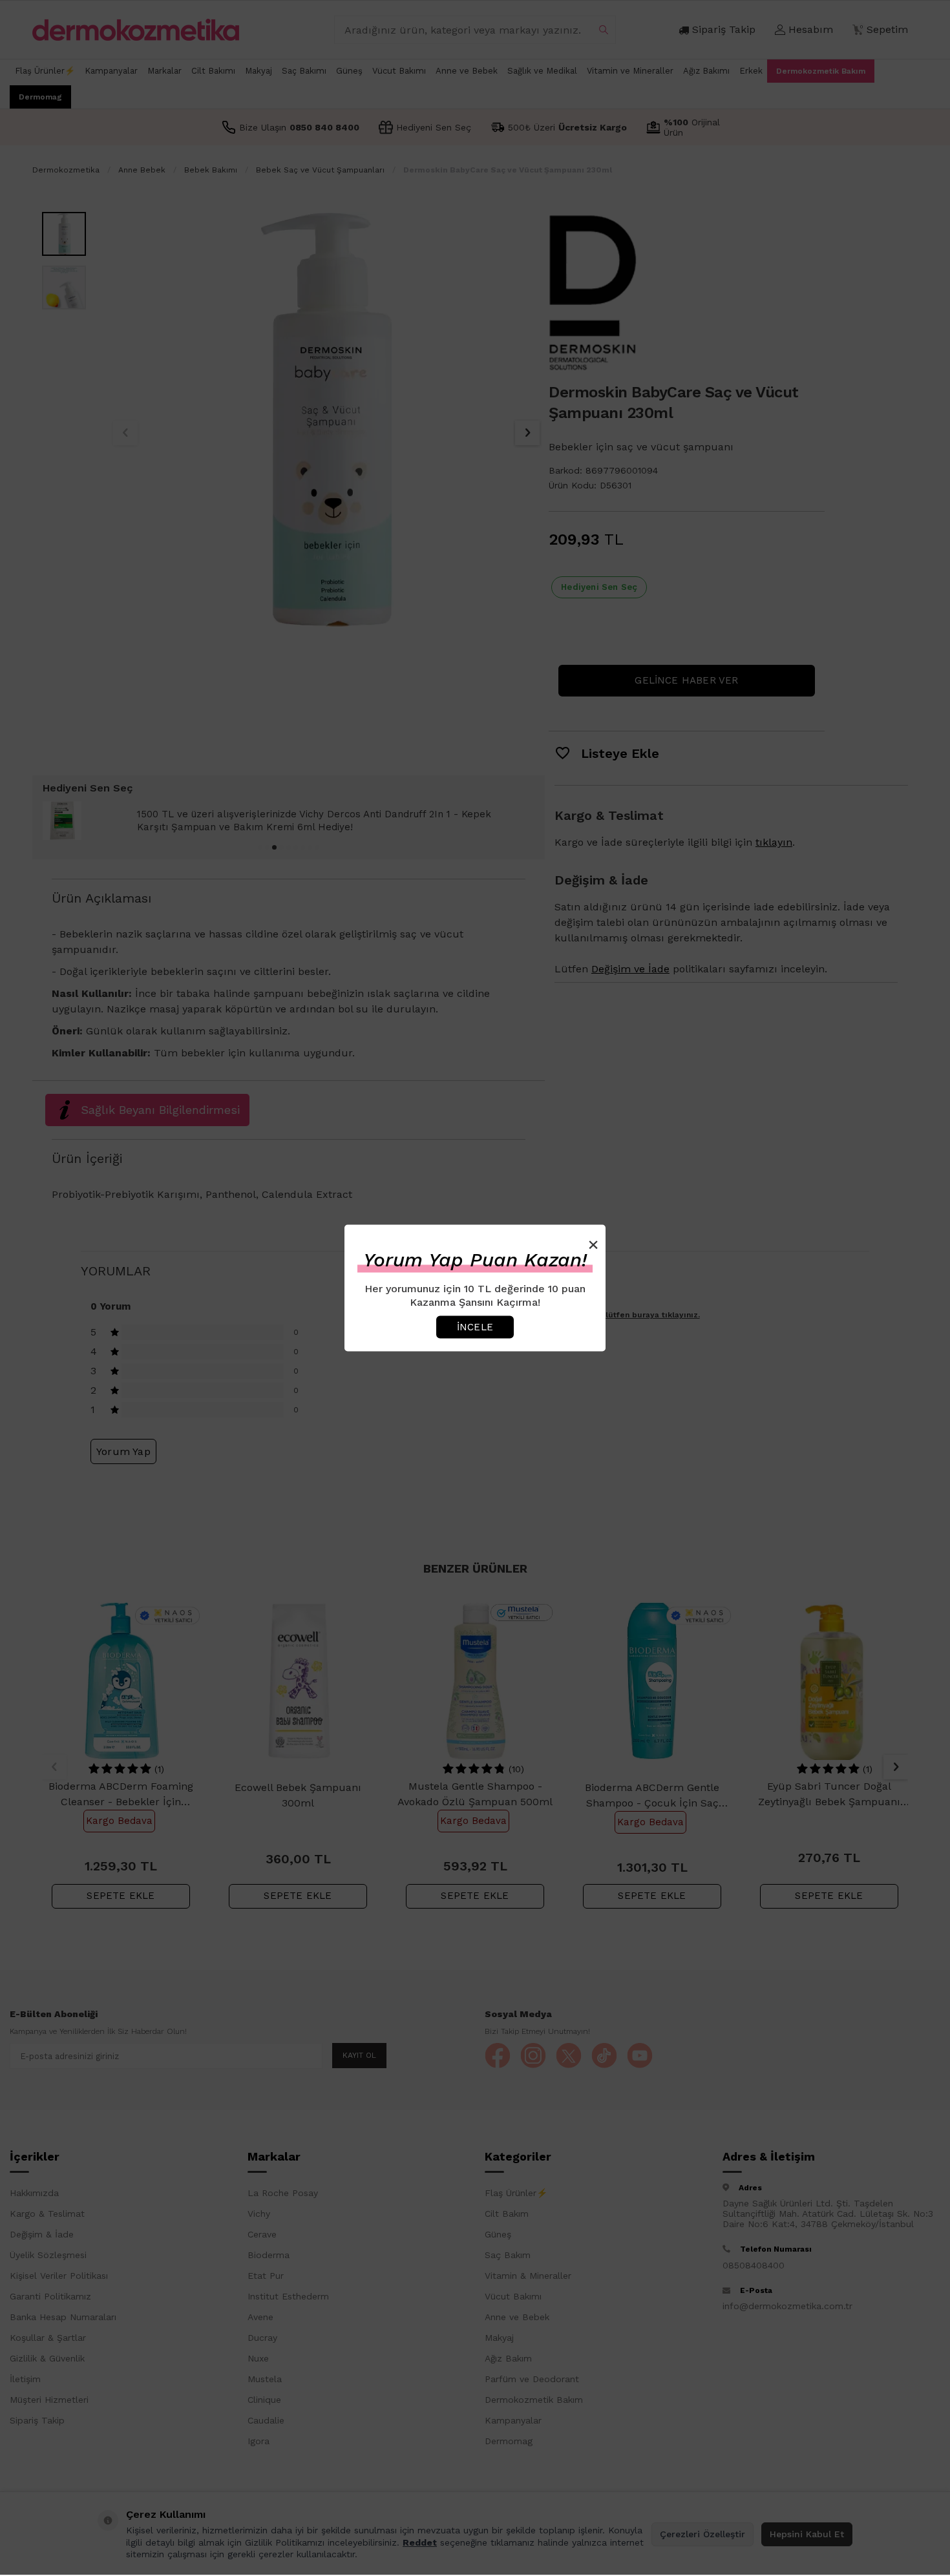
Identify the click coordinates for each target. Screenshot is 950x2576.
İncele (475, 1326)
